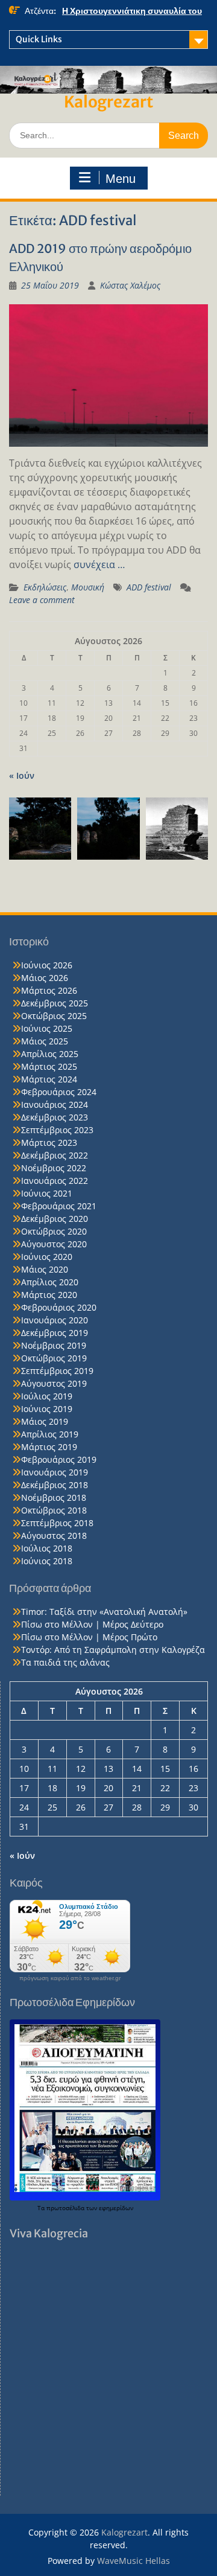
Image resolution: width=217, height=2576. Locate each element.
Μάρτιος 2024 (49, 1079)
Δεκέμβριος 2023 (55, 1117)
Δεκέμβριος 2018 (55, 1485)
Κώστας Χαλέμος (130, 285)
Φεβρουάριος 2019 (59, 1459)
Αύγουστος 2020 (54, 1244)
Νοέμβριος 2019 (54, 1345)
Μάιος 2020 (45, 1269)
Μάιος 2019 (45, 1421)
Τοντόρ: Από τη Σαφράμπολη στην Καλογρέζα (113, 1650)
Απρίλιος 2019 (50, 1434)
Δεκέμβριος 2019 (55, 1333)
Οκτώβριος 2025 (54, 1016)
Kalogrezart (108, 102)
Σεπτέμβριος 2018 (57, 1523)
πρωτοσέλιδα (66, 2208)
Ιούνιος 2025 (47, 1028)
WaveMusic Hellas (134, 2561)
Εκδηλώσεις (45, 587)
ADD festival (149, 587)
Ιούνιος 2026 (47, 965)
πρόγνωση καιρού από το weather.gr (70, 1978)
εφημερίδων (116, 2208)
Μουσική (88, 587)
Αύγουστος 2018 (54, 1536)
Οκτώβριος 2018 (54, 1510)
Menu (121, 179)
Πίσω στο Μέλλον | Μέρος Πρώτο (89, 1637)
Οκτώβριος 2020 (54, 1231)
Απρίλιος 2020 (50, 1282)
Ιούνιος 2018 (47, 1561)
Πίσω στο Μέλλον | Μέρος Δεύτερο (92, 1624)
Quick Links (39, 39)
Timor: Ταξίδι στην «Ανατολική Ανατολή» (104, 1612)
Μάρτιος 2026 (49, 990)
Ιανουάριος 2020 (55, 1320)
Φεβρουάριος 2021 (59, 1206)
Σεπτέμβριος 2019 (57, 1371)
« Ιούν (22, 775)
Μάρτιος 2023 (49, 1143)
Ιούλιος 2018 (47, 1548)
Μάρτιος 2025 (49, 1066)
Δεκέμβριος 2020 (55, 1219)
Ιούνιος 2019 (47, 1409)
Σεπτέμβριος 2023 (57, 1130)
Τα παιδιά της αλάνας (65, 1662)
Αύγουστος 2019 (54, 1383)
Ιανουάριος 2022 (55, 1181)
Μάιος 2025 (45, 1041)
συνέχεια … (99, 564)
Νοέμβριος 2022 (54, 1168)
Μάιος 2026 (45, 978)
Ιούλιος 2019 (47, 1396)
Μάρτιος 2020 (49, 1295)
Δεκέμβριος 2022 (55, 1155)
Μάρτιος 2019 (49, 1447)
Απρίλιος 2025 (50, 1054)
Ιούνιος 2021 (47, 1193)
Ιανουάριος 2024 (55, 1104)
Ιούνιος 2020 (47, 1257)
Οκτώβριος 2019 (54, 1358)
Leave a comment (42, 600)
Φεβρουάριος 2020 (59, 1307)
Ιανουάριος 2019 (55, 1472)
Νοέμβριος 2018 (54, 1497)
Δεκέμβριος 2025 (55, 1003)
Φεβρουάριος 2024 (59, 1092)
